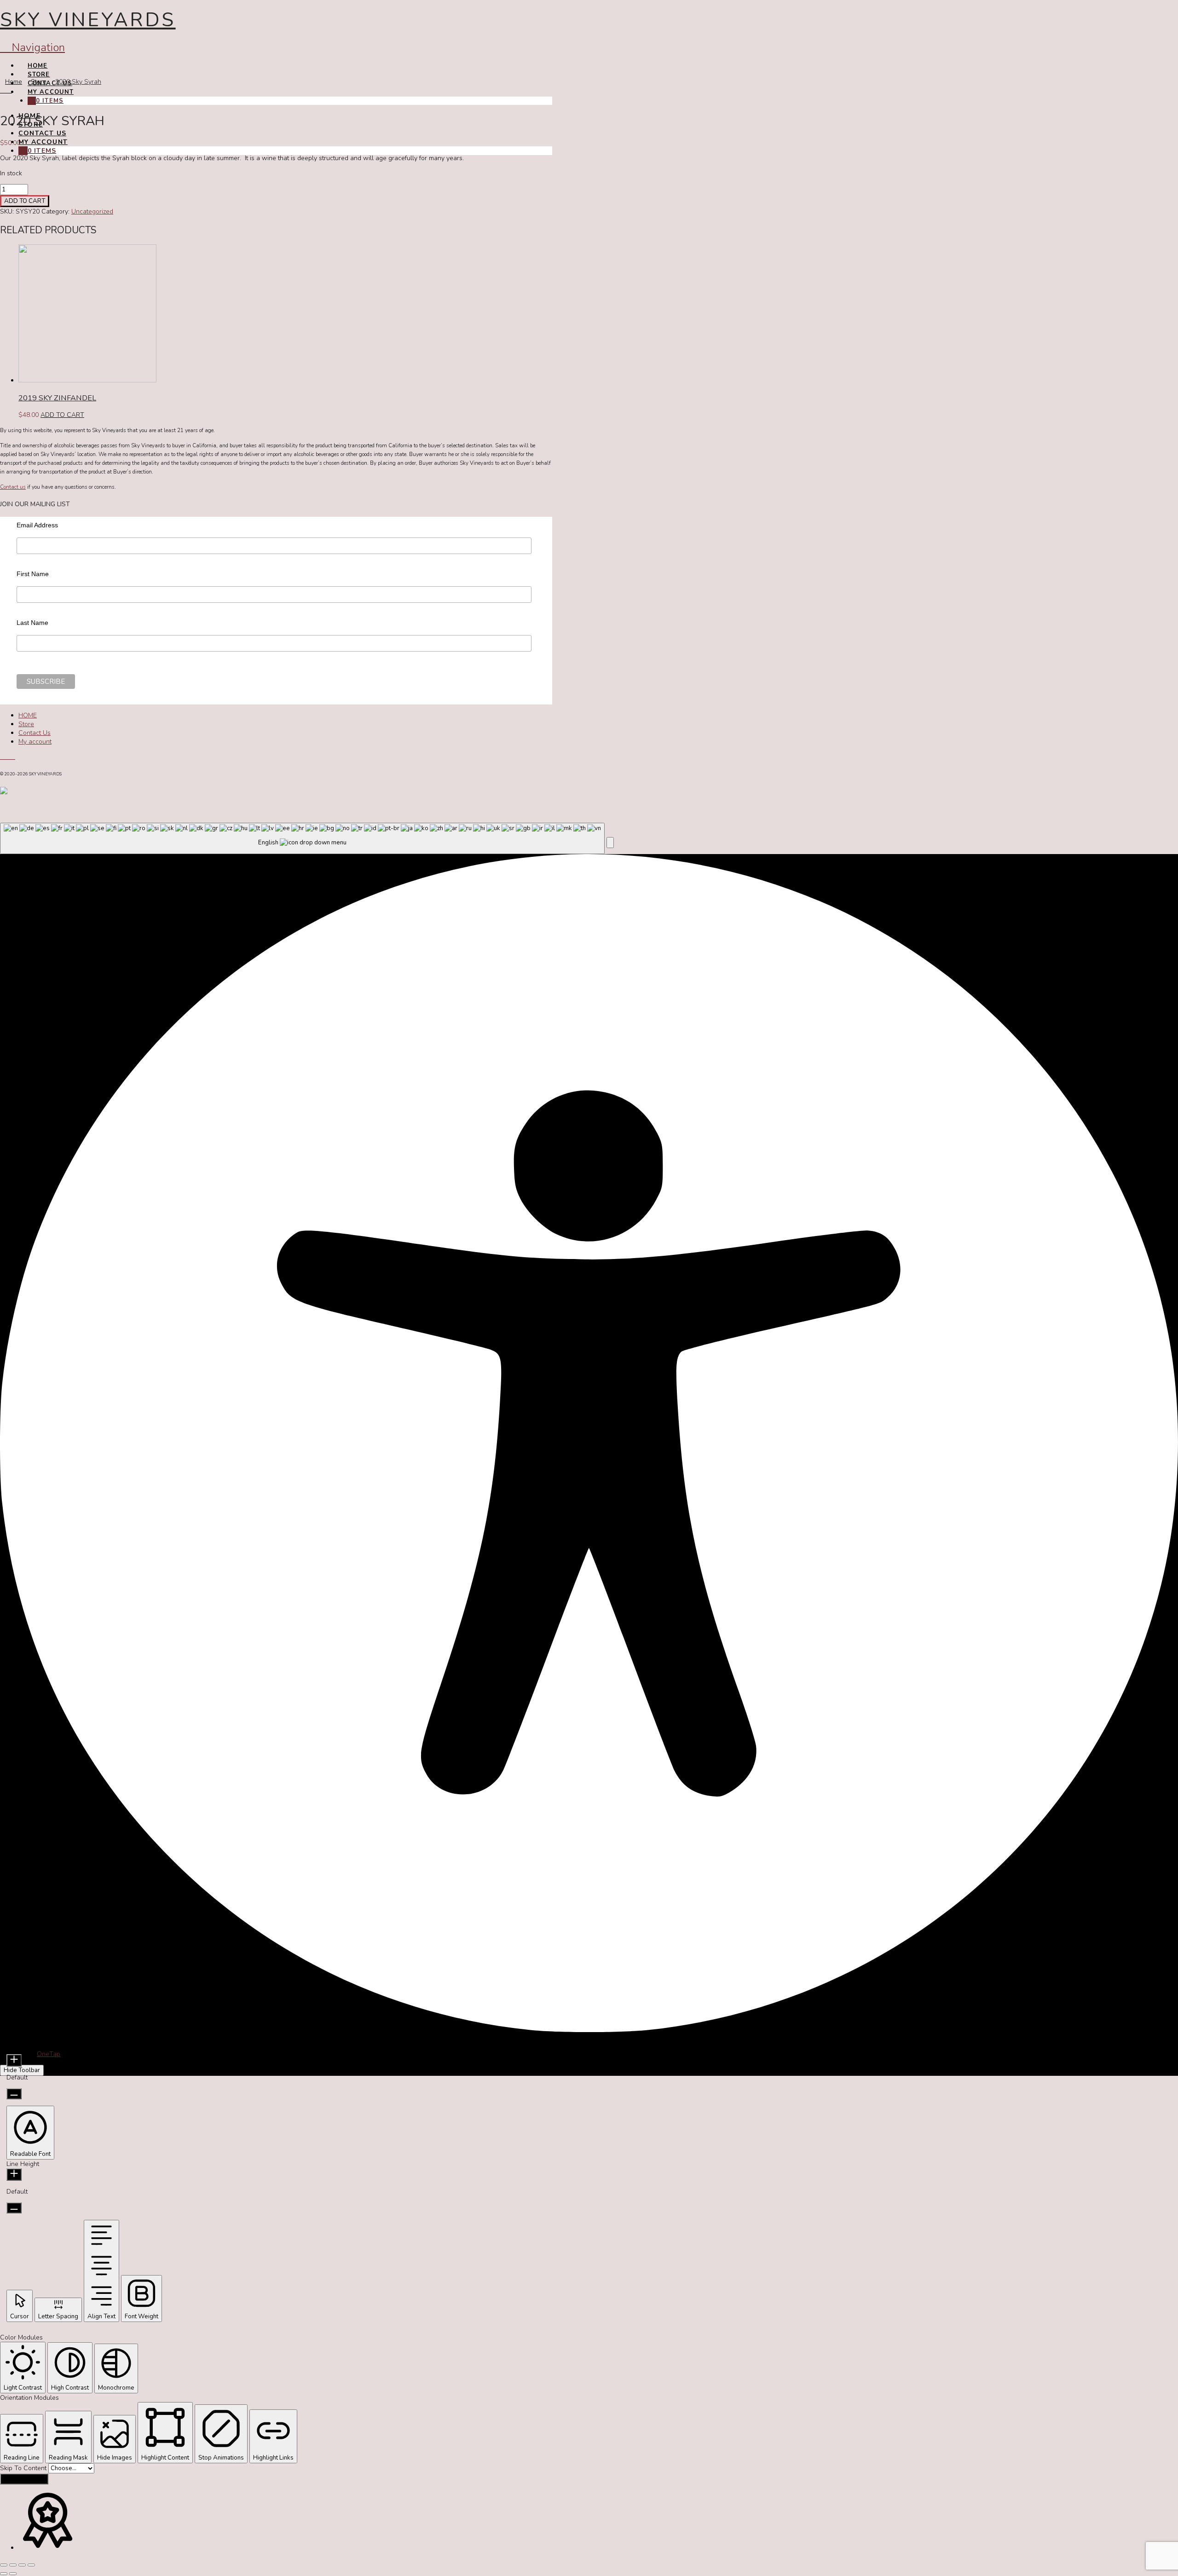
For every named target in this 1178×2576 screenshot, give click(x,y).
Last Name (32, 623)
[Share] (22, 2565)
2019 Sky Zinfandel (57, 398)
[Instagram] (13, 757)
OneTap (49, 2054)
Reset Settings (24, 2479)
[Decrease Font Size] (14, 2094)
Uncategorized (92, 211)
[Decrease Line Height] (14, 2208)
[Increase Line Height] (14, 2175)
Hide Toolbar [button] (22, 2070)
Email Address (37, 525)
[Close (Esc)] (31, 2565)
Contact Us (35, 733)
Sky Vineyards (88, 20)
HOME (28, 715)
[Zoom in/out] (4, 2565)
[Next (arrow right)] (13, 2574)
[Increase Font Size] (14, 2060)
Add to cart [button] (62, 415)
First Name (33, 574)
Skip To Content (24, 2468)
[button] (610, 843)
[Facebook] (3, 757)
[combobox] (302, 839)
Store (26, 724)
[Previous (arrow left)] (4, 2574)
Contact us (13, 487)
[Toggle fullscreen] (13, 2565)
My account (35, 742)
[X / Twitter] (8, 757)
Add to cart (25, 201)
